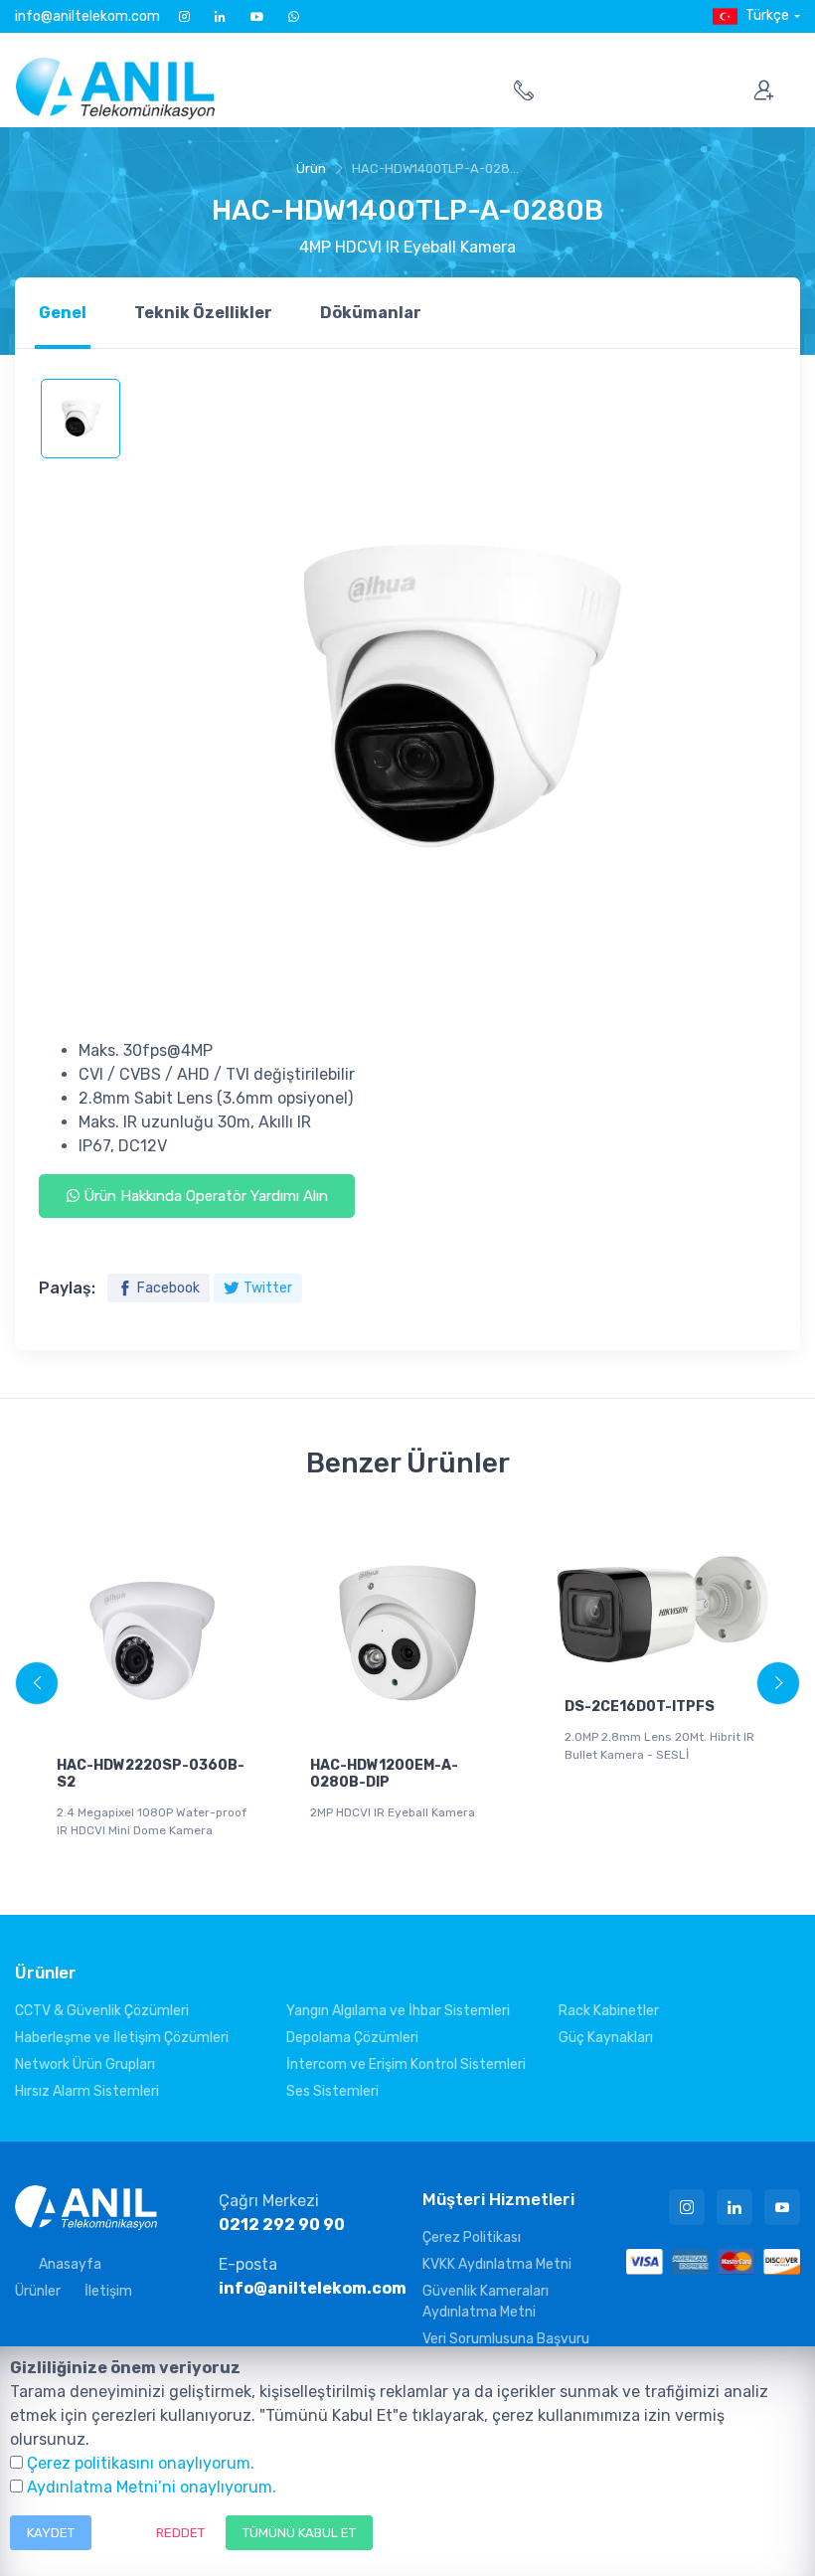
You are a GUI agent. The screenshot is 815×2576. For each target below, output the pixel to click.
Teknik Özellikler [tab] (203, 313)
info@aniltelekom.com (87, 16)
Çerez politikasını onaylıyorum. (141, 2463)
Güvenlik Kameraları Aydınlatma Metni (486, 2302)
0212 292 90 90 (282, 2225)
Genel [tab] (63, 313)
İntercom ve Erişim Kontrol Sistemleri (406, 2064)
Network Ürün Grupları (85, 2064)
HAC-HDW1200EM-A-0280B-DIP (384, 1774)
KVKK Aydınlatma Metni (497, 2264)
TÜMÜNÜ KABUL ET (299, 2533)
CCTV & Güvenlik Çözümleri (102, 2011)
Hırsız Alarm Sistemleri (87, 2091)
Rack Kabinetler (609, 2011)
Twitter (268, 1288)
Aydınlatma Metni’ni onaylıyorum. (152, 2487)
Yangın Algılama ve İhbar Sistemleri (398, 2011)
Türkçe (767, 15)
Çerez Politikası (472, 2237)
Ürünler (38, 2291)
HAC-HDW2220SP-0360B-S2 (151, 1774)
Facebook (168, 1288)
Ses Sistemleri (332, 2091)
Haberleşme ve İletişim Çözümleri (122, 2038)
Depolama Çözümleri (352, 2038)
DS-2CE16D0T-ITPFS (640, 1707)
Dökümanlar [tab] (371, 313)
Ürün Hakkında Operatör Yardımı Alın (204, 1196)
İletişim (108, 2291)
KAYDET (51, 2533)
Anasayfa (70, 2264)
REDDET (180, 2533)
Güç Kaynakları (606, 2038)
